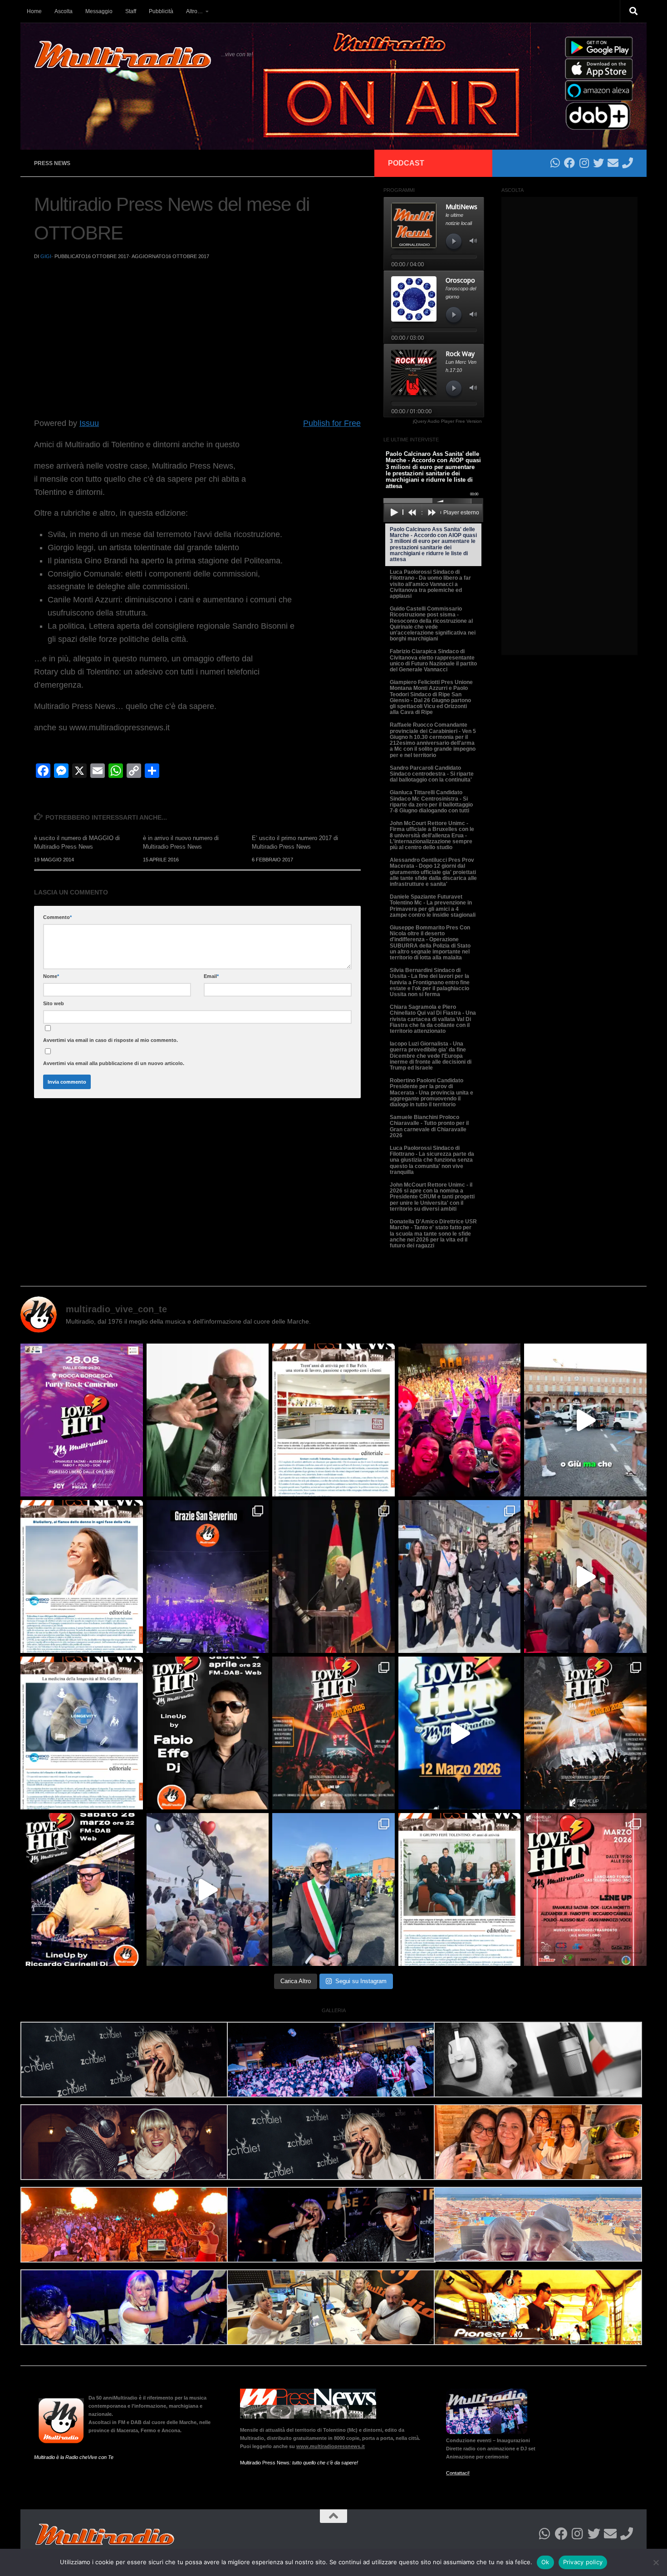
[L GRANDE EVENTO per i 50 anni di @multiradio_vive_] (585, 1889)
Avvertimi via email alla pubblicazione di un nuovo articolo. (114, 1063)
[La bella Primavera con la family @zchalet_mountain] (208, 1889)
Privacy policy (583, 2562)
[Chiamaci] (628, 163)
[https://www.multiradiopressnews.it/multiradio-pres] (460, 1889)
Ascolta (64, 11)
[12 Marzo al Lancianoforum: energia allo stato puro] (333, 1733)
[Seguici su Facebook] (569, 163)
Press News (52, 163)
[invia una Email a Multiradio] (613, 163)
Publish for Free (332, 423)
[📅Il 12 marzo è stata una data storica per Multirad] (585, 1733)
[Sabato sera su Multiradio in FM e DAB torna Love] (82, 1889)
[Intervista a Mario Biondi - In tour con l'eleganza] (208, 1420)
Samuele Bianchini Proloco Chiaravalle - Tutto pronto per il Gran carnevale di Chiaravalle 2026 (429, 1126)
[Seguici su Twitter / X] (598, 163)
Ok (545, 2562)
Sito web (54, 1003)
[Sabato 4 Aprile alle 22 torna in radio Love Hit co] (208, 1733)
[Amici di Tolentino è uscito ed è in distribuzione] (333, 1420)
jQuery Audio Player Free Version (447, 421)
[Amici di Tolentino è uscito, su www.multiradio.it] (82, 1733)
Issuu (89, 423)
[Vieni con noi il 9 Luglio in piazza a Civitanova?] (585, 1420)
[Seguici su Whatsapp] (555, 163)
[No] (656, 2562)
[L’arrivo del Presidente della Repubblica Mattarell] (585, 1576)
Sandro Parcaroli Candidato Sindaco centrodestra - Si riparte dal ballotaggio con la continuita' (432, 774)
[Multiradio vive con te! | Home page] (123, 54)
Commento (57, 917)
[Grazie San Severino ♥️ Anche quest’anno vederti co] (208, 1576)
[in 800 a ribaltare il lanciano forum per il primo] (460, 1733)
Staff (131, 11)
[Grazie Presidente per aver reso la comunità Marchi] (333, 1576)
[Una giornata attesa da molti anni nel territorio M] (333, 1889)
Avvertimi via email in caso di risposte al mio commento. (110, 1040)
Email (211, 976)
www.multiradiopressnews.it (331, 2446)
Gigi (46, 256)
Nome (51, 976)
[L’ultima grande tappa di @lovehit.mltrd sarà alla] (82, 1420)
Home (34, 11)
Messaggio (99, 11)
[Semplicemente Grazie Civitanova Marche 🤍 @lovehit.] (460, 1420)
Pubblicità (161, 11)
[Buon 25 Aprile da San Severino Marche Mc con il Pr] (460, 1576)
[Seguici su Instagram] (584, 163)
